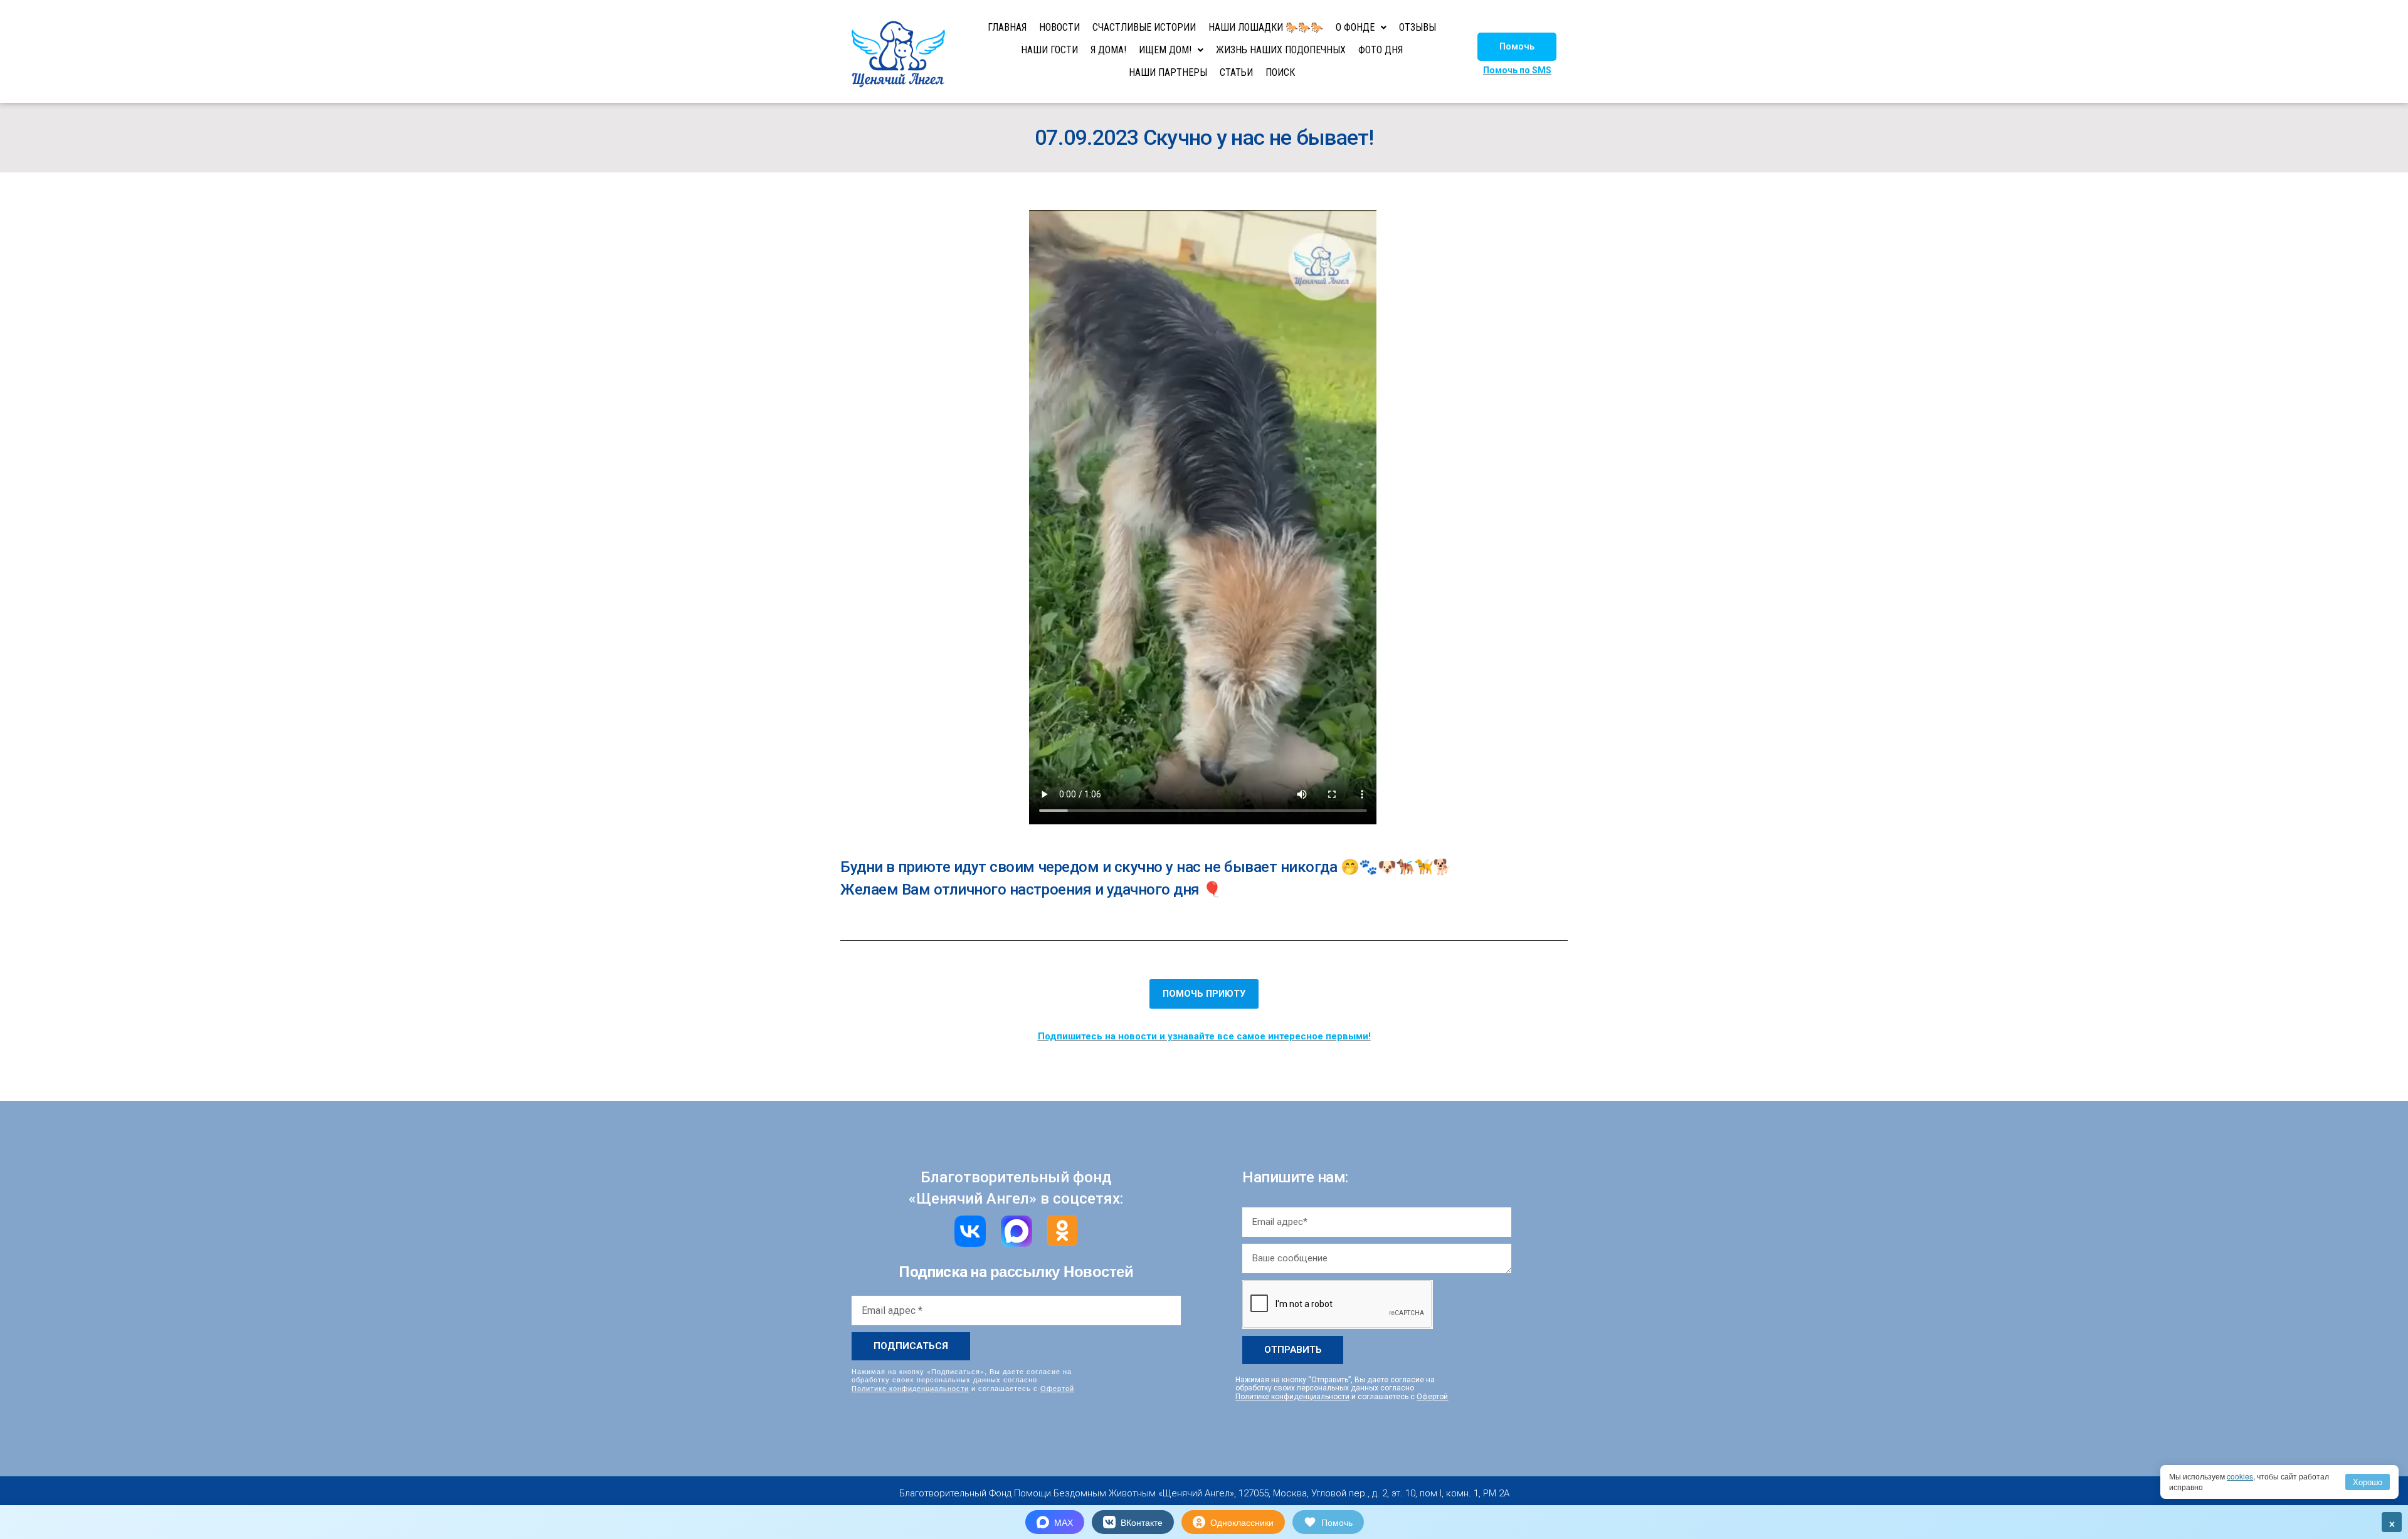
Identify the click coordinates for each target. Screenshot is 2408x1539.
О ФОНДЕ (1355, 27)
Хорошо (2368, 1482)
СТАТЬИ (1236, 72)
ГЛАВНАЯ (1007, 27)
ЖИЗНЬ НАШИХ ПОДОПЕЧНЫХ (1281, 50)
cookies (2240, 1476)
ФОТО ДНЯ (1381, 50)
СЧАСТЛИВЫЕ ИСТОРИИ (1144, 27)
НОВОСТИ (1059, 27)
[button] (1517, 47)
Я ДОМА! (1108, 50)
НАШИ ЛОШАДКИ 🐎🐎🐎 (1266, 27)
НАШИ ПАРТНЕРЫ (1168, 72)
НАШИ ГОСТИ (1049, 50)
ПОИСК (1280, 72)
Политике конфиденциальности (910, 1388)
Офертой (1057, 1388)
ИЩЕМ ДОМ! (1165, 50)
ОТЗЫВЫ (1418, 27)
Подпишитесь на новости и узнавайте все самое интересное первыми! (1204, 1036)
